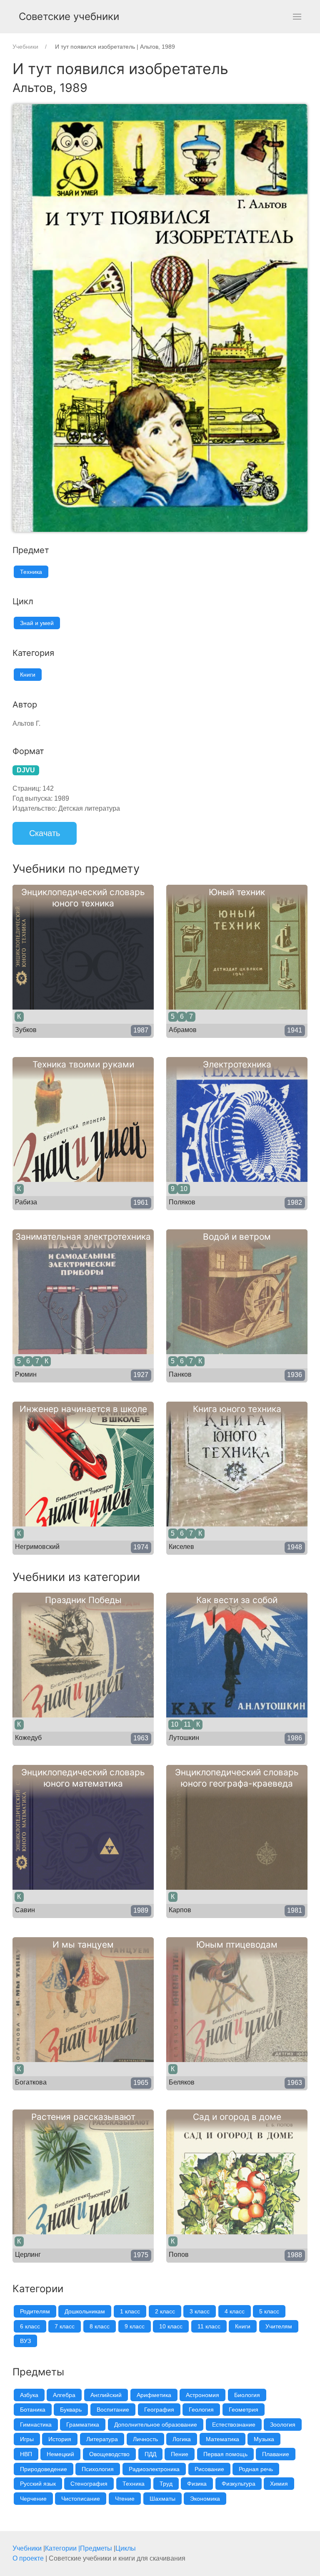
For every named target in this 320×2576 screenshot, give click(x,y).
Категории (61, 2548)
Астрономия (202, 2395)
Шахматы (162, 2499)
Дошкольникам (85, 2311)
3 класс (200, 2311)
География (159, 2410)
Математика (222, 2439)
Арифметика (154, 2395)
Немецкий (60, 2454)
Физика (197, 2484)
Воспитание (113, 2410)
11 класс (209, 2326)
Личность (145, 2439)
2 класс (165, 2311)
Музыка (264, 2439)
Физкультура (239, 2484)
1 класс (130, 2311)
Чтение (125, 2499)
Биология (247, 2395)
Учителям (279, 2326)
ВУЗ (25, 2341)
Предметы (96, 2548)
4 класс (235, 2311)
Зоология (283, 2425)
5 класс (269, 2311)
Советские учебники (69, 16)
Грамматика (83, 2425)
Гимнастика (36, 2425)
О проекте (28, 2558)
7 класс (65, 2326)
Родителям (35, 2311)
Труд (166, 2484)
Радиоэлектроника (154, 2469)
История (60, 2439)
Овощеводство (109, 2454)
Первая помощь (225, 2454)
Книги (28, 675)
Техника (31, 572)
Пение (180, 2454)
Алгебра (64, 2395)
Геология (201, 2410)
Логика (182, 2439)
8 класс (100, 2326)
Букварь (71, 2410)
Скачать (45, 833)
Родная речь (256, 2469)
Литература (102, 2439)
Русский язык (38, 2484)
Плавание (276, 2454)
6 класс (30, 2326)
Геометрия (244, 2410)
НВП (26, 2454)
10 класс (171, 2326)
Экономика (205, 2499)
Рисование (209, 2469)
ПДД (150, 2454)
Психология (98, 2469)
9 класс (135, 2326)
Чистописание (81, 2499)
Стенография (89, 2484)
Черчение (33, 2499)
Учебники (27, 2548)
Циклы (126, 2548)
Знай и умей (37, 623)
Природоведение (44, 2469)
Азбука (29, 2395)
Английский (106, 2395)
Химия (279, 2484)
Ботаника (33, 2410)
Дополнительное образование (156, 2425)
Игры (27, 2439)
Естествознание (234, 2425)
